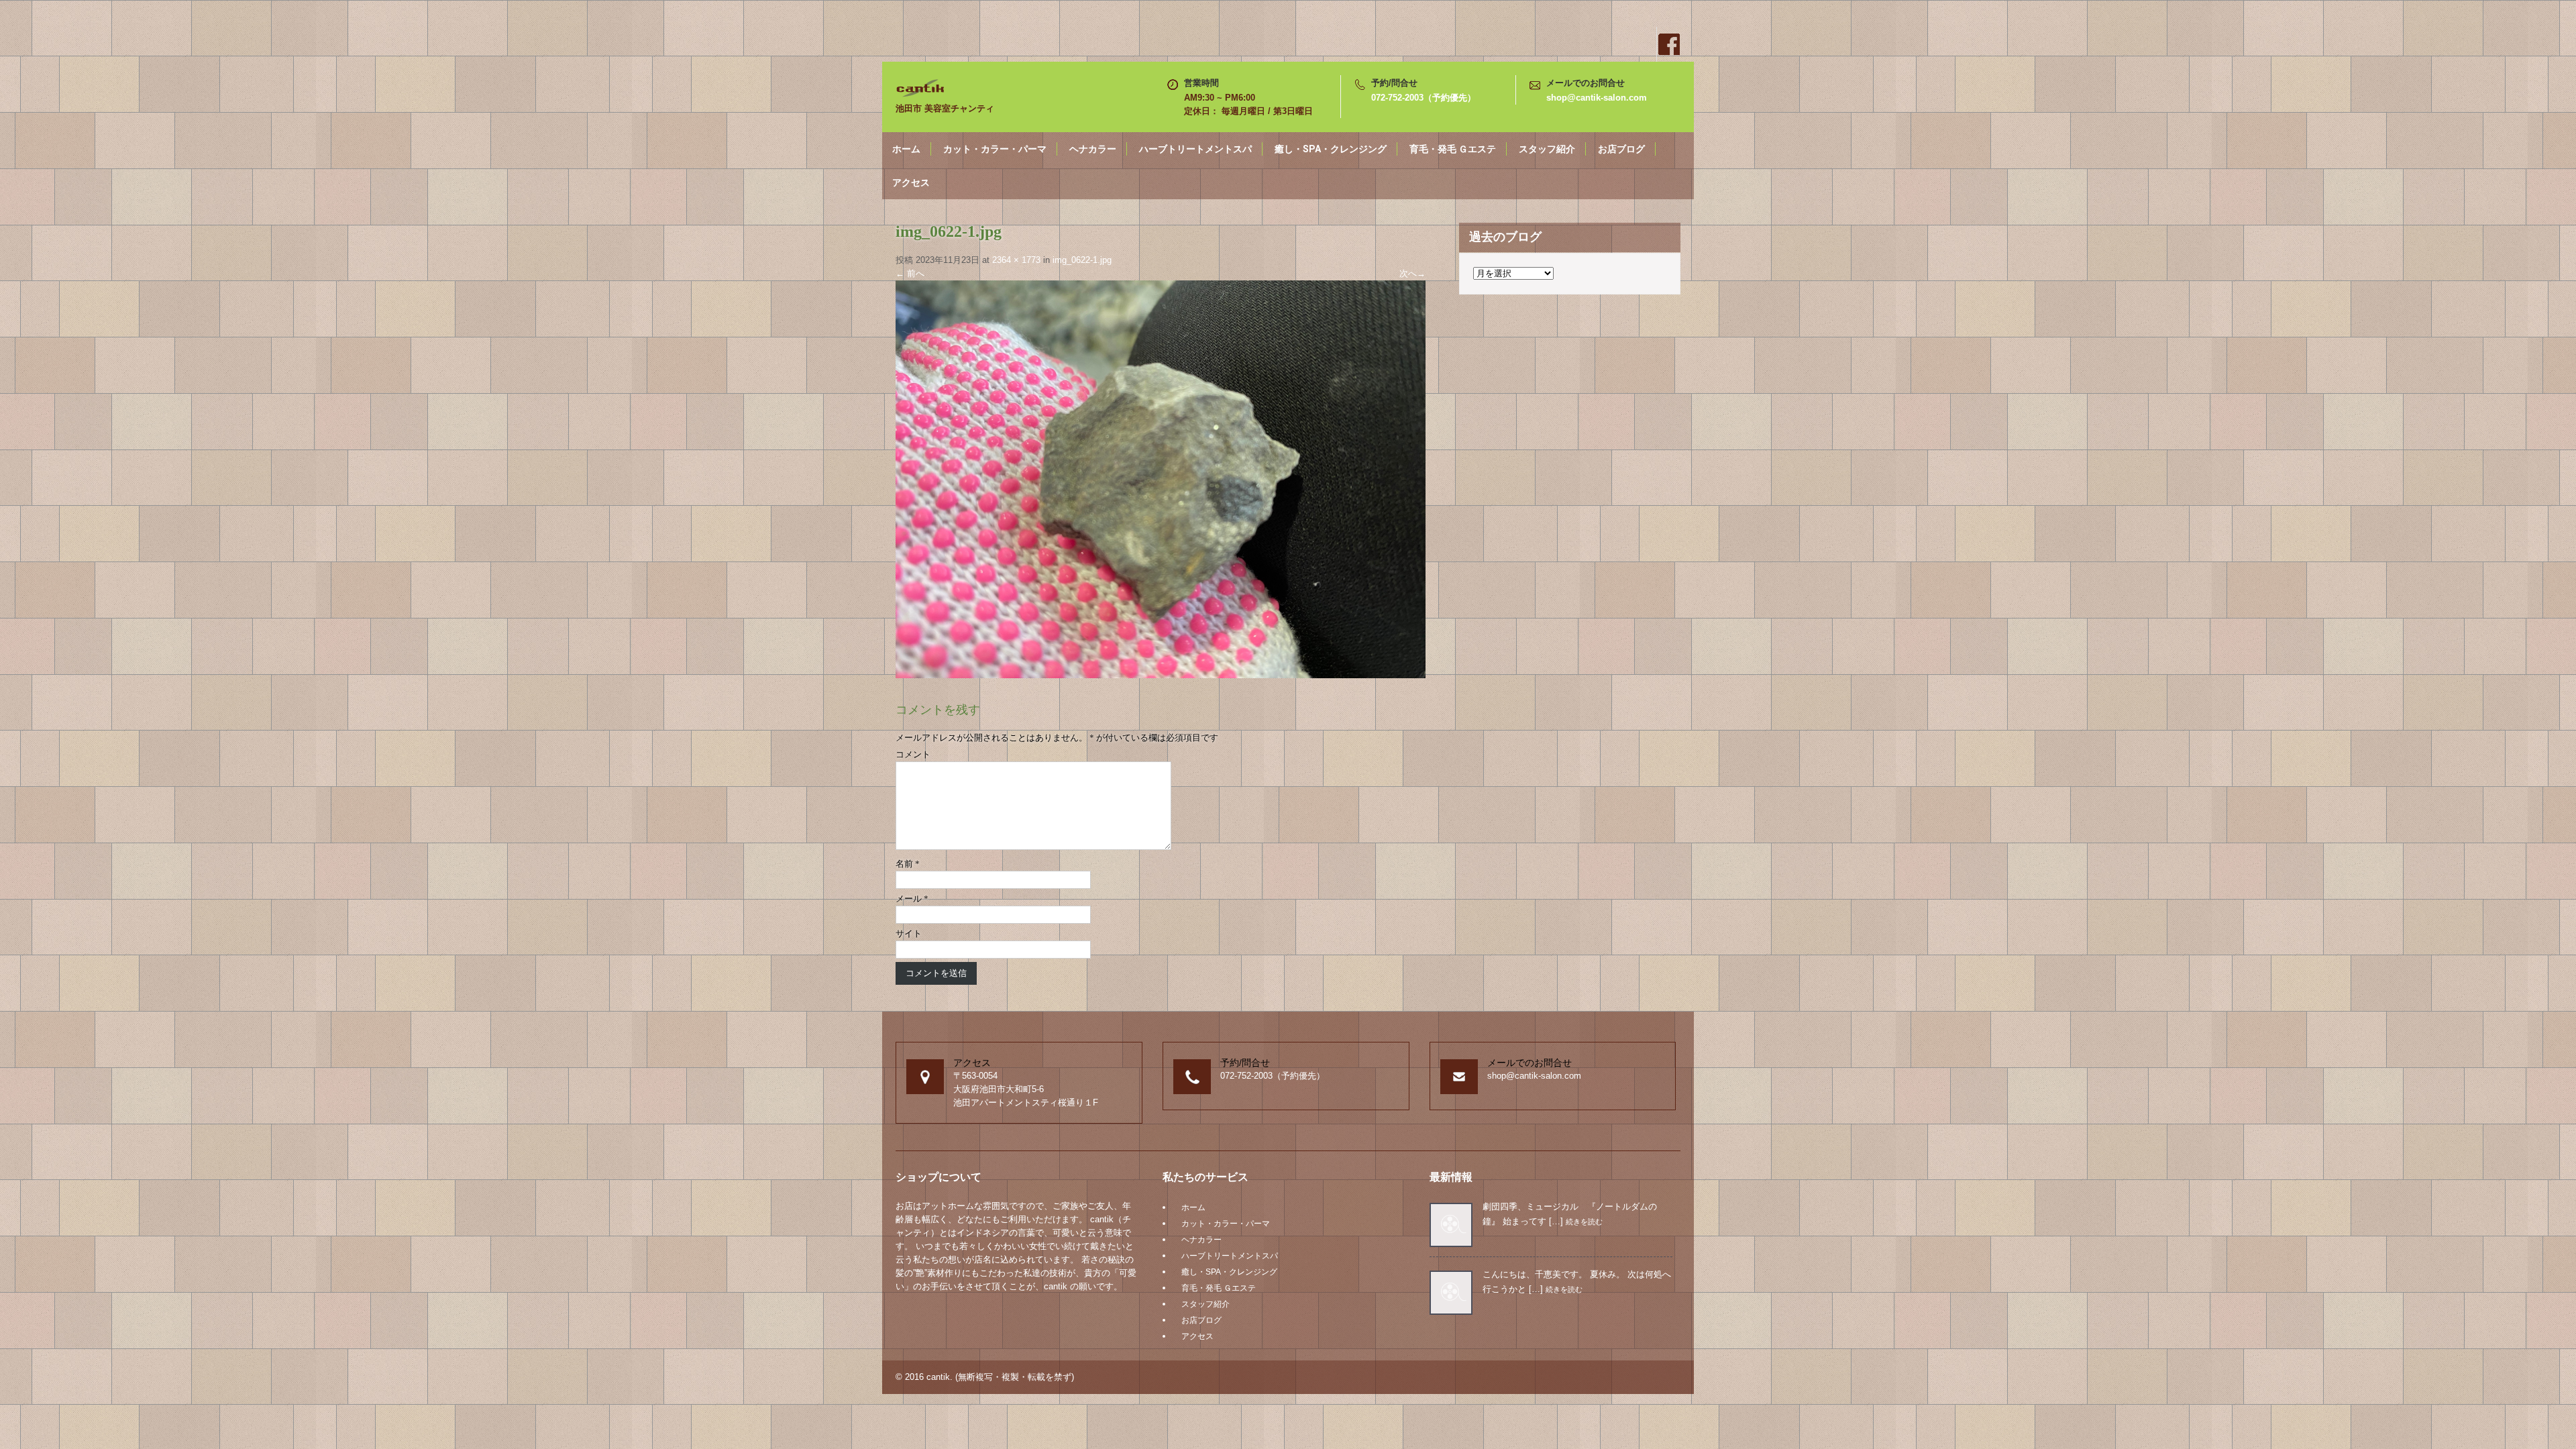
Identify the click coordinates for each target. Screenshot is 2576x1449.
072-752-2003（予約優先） (1424, 98)
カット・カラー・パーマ (995, 149)
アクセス (911, 182)
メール (912, 899)
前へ (910, 273)
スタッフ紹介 (1547, 149)
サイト (909, 933)
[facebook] (1668, 44)
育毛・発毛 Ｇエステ (1453, 149)
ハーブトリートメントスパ (1195, 149)
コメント (913, 754)
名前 (908, 864)
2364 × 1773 (1016, 260)
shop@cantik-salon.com (1597, 98)
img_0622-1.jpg (1082, 260)
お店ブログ (1621, 149)
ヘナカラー (1093, 149)
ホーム (906, 149)
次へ (1412, 273)
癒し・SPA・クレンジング (1331, 149)
